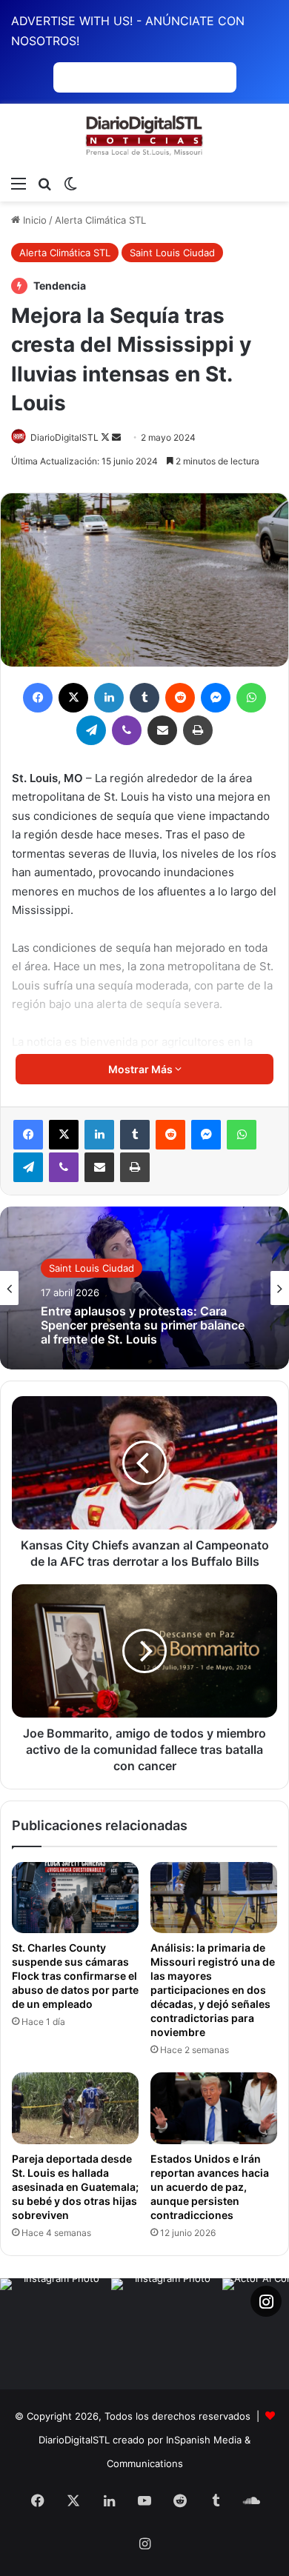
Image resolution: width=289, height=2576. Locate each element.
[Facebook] (28, 1135)
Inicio (33, 220)
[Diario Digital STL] (144, 136)
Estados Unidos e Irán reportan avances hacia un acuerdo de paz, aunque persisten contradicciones (210, 2187)
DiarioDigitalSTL (64, 437)
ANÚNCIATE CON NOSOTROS (145, 77)
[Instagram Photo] (56, 2334)
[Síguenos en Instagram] (266, 2301)
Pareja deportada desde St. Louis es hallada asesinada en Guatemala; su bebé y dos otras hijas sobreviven (75, 2187)
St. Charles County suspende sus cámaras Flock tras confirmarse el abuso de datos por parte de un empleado (75, 1976)
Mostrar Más (142, 1069)
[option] (144, 1288)
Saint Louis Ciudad (172, 253)
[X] (64, 1135)
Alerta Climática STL (100, 220)
